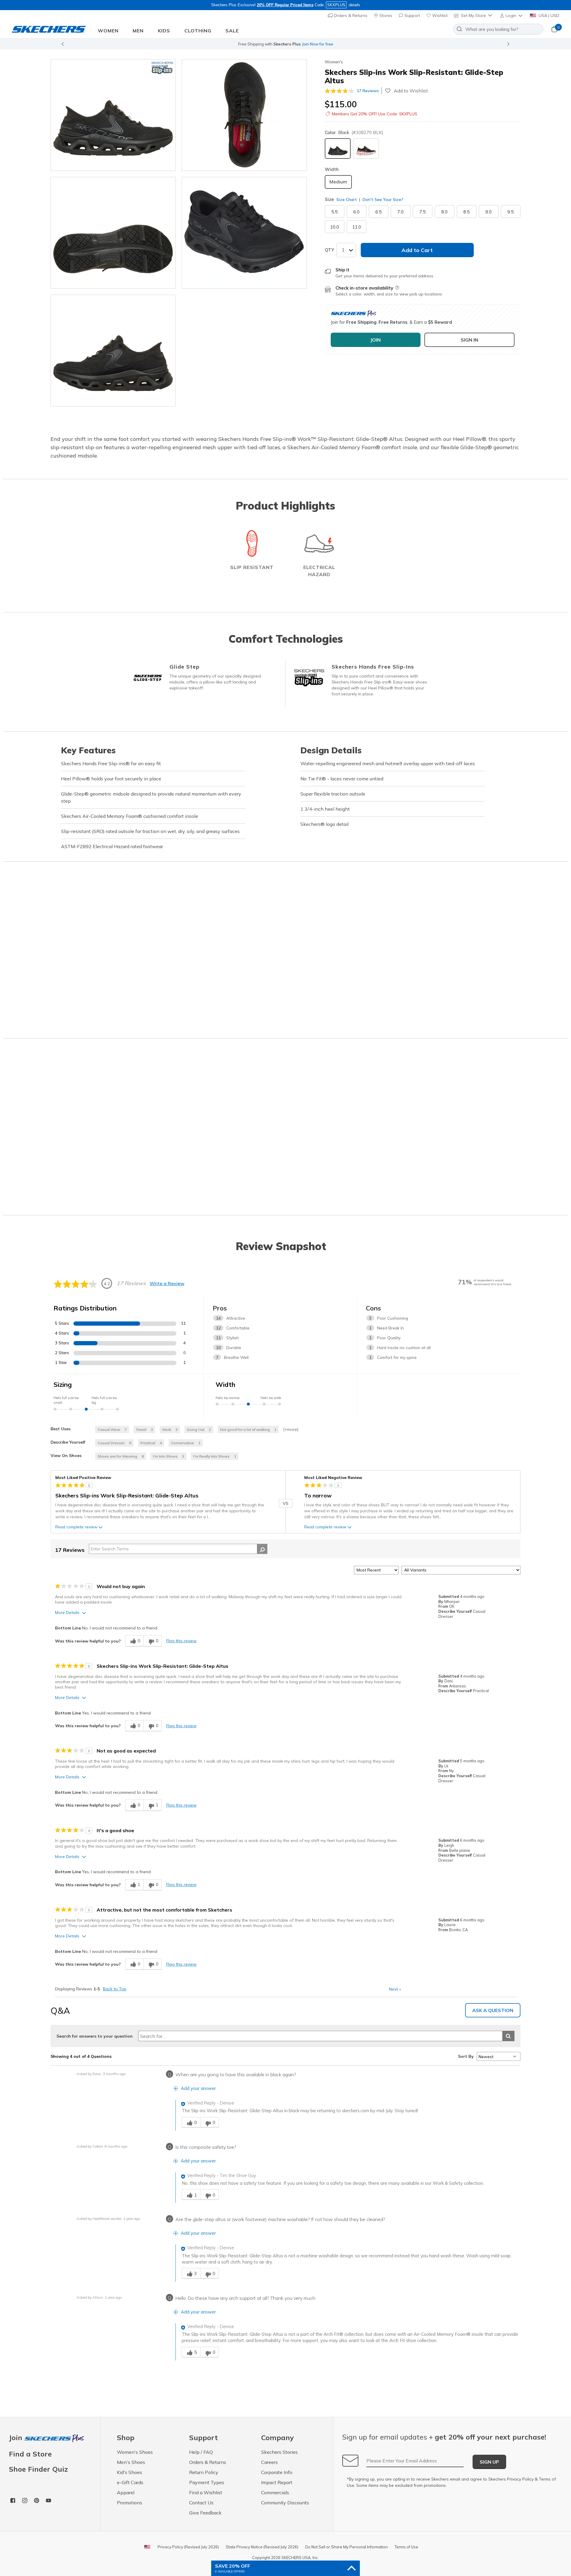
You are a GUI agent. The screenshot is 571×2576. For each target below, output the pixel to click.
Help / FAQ (201, 2452)
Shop (336, 44)
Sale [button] (232, 31)
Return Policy (204, 2472)
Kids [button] (164, 31)
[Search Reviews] (262, 1549)
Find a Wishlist (206, 2492)
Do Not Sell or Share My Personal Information (346, 2547)
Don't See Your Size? (382, 199)
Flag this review (181, 1641)
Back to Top (115, 1989)
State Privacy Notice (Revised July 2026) (262, 2547)
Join (17, 2438)
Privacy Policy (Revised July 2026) (188, 2547)
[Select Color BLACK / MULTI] (366, 148)
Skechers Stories (279, 2452)
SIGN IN (469, 340)
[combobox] (498, 29)
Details (350, 44)
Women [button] (108, 31)
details (354, 5)
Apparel (126, 2492)
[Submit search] (508, 2036)
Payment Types (207, 2482)
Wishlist (439, 15)
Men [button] (138, 31)
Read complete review (76, 1527)
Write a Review (167, 1283)
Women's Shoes (135, 2452)
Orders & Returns (350, 15)
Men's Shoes (131, 2462)
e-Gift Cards (130, 2482)
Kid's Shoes (130, 2472)
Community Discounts (285, 2503)
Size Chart (347, 199)
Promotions (130, 2503)
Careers (269, 2462)
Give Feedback (205, 2513)
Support (412, 15)
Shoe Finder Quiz (38, 2469)
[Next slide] (509, 44)
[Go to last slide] (62, 44)
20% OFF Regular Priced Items (285, 5)
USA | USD (548, 15)
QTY (329, 250)
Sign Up (489, 2462)
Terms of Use (406, 2547)
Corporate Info (277, 2472)
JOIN (375, 340)
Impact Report (277, 2482)
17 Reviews (368, 91)
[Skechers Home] (49, 29)
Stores (385, 15)
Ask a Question (493, 2010)
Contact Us (201, 2503)
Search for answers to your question (95, 2036)
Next (395, 1989)
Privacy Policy (520, 2479)
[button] (512, 15)
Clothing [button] (198, 31)
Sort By (466, 2056)
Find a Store (30, 2454)
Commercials (275, 2492)
